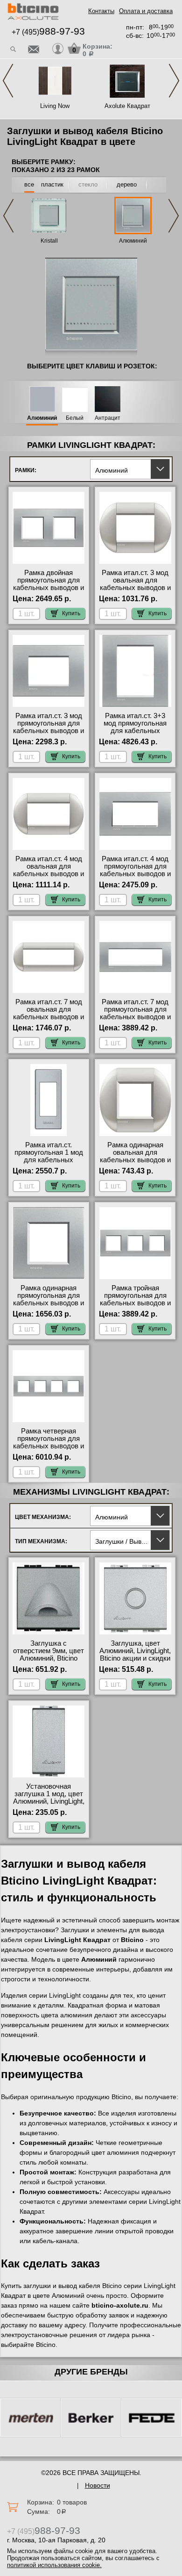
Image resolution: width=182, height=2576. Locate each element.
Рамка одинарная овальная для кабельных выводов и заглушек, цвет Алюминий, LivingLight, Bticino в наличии (135, 1164)
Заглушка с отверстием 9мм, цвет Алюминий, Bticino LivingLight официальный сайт (49, 1658)
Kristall (49, 241)
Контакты (101, 11)
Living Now (55, 106)
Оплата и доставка (146, 11)
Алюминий (133, 241)
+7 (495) (48, 32)
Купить (71, 613)
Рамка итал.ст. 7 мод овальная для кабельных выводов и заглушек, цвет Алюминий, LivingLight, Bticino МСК (49, 1021)
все (29, 184)
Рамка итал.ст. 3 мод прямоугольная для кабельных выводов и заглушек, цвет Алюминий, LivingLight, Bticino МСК (49, 734)
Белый (75, 418)
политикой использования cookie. (54, 2565)
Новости (98, 2485)
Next (174, 81)
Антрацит (108, 418)
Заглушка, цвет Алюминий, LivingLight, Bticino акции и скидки (135, 1651)
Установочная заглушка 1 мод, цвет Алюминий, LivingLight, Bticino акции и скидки (49, 1798)
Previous (8, 81)
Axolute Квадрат (127, 106)
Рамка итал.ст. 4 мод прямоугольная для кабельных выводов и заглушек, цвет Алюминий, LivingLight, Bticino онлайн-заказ (135, 878)
